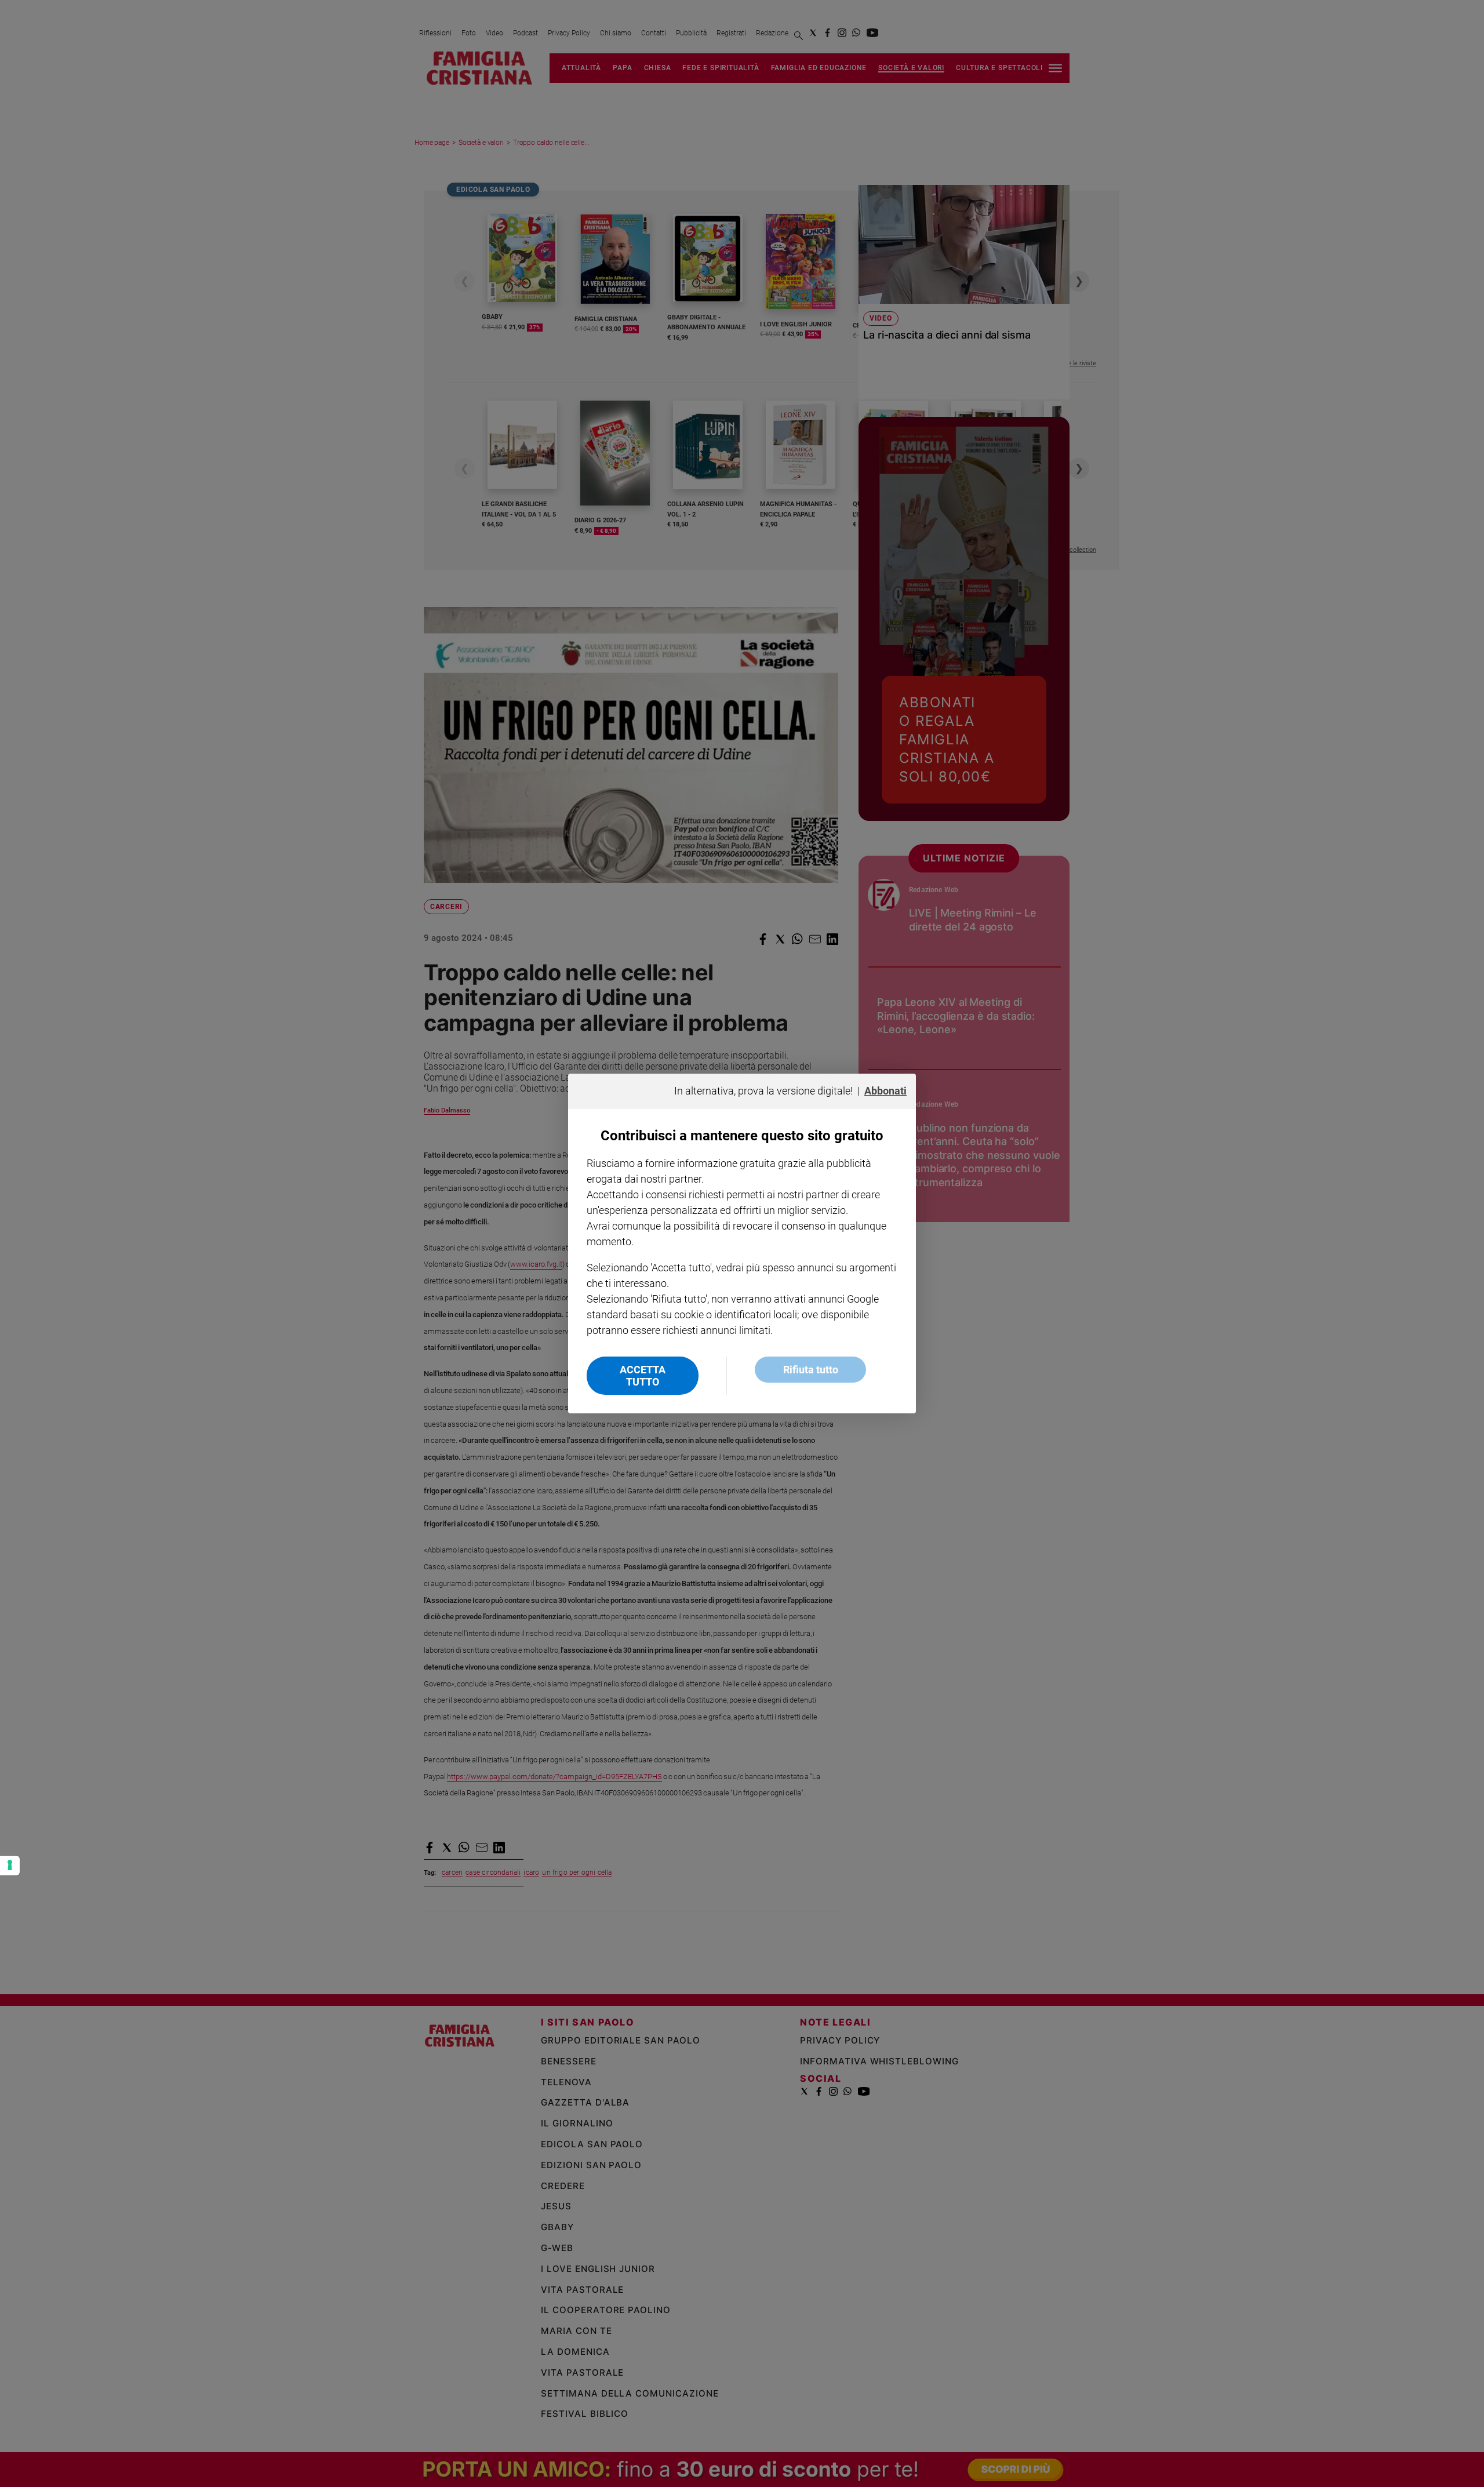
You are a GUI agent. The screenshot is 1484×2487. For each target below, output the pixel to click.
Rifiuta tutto (811, 1370)
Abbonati (885, 1091)
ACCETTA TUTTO (643, 1376)
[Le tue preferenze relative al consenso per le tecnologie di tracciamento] (10, 1866)
